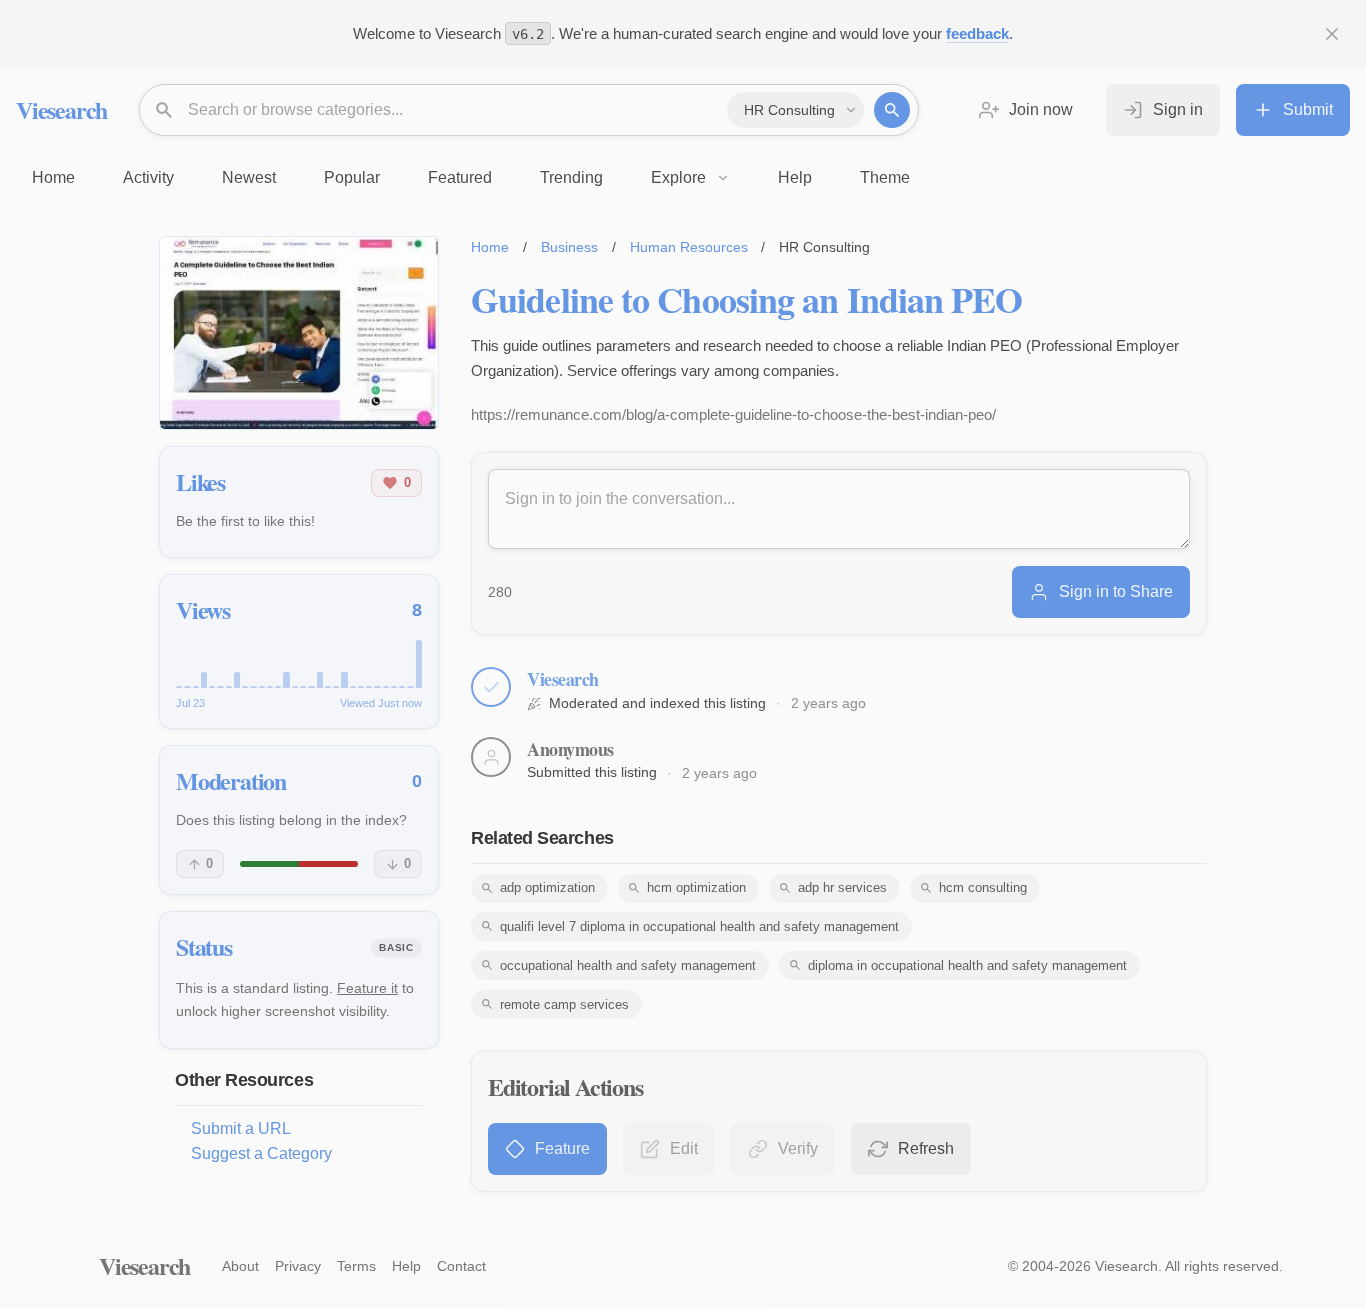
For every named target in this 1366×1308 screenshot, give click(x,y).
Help (406, 1266)
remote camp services (564, 1004)
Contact (461, 1266)
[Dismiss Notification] (1332, 34)
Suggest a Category (261, 1153)
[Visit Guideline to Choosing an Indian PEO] (299, 333)
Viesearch (61, 109)
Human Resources (689, 247)
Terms (356, 1266)
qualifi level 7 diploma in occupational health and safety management (699, 926)
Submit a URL (241, 1128)
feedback (977, 33)
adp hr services (842, 887)
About (240, 1266)
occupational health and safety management (628, 965)
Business (569, 247)
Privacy (298, 1266)
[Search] (892, 110)
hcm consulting (983, 887)
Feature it (367, 988)
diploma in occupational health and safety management (967, 965)
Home (490, 247)
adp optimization (547, 887)
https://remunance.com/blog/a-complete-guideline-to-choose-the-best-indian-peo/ (733, 414)
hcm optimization (696, 887)
